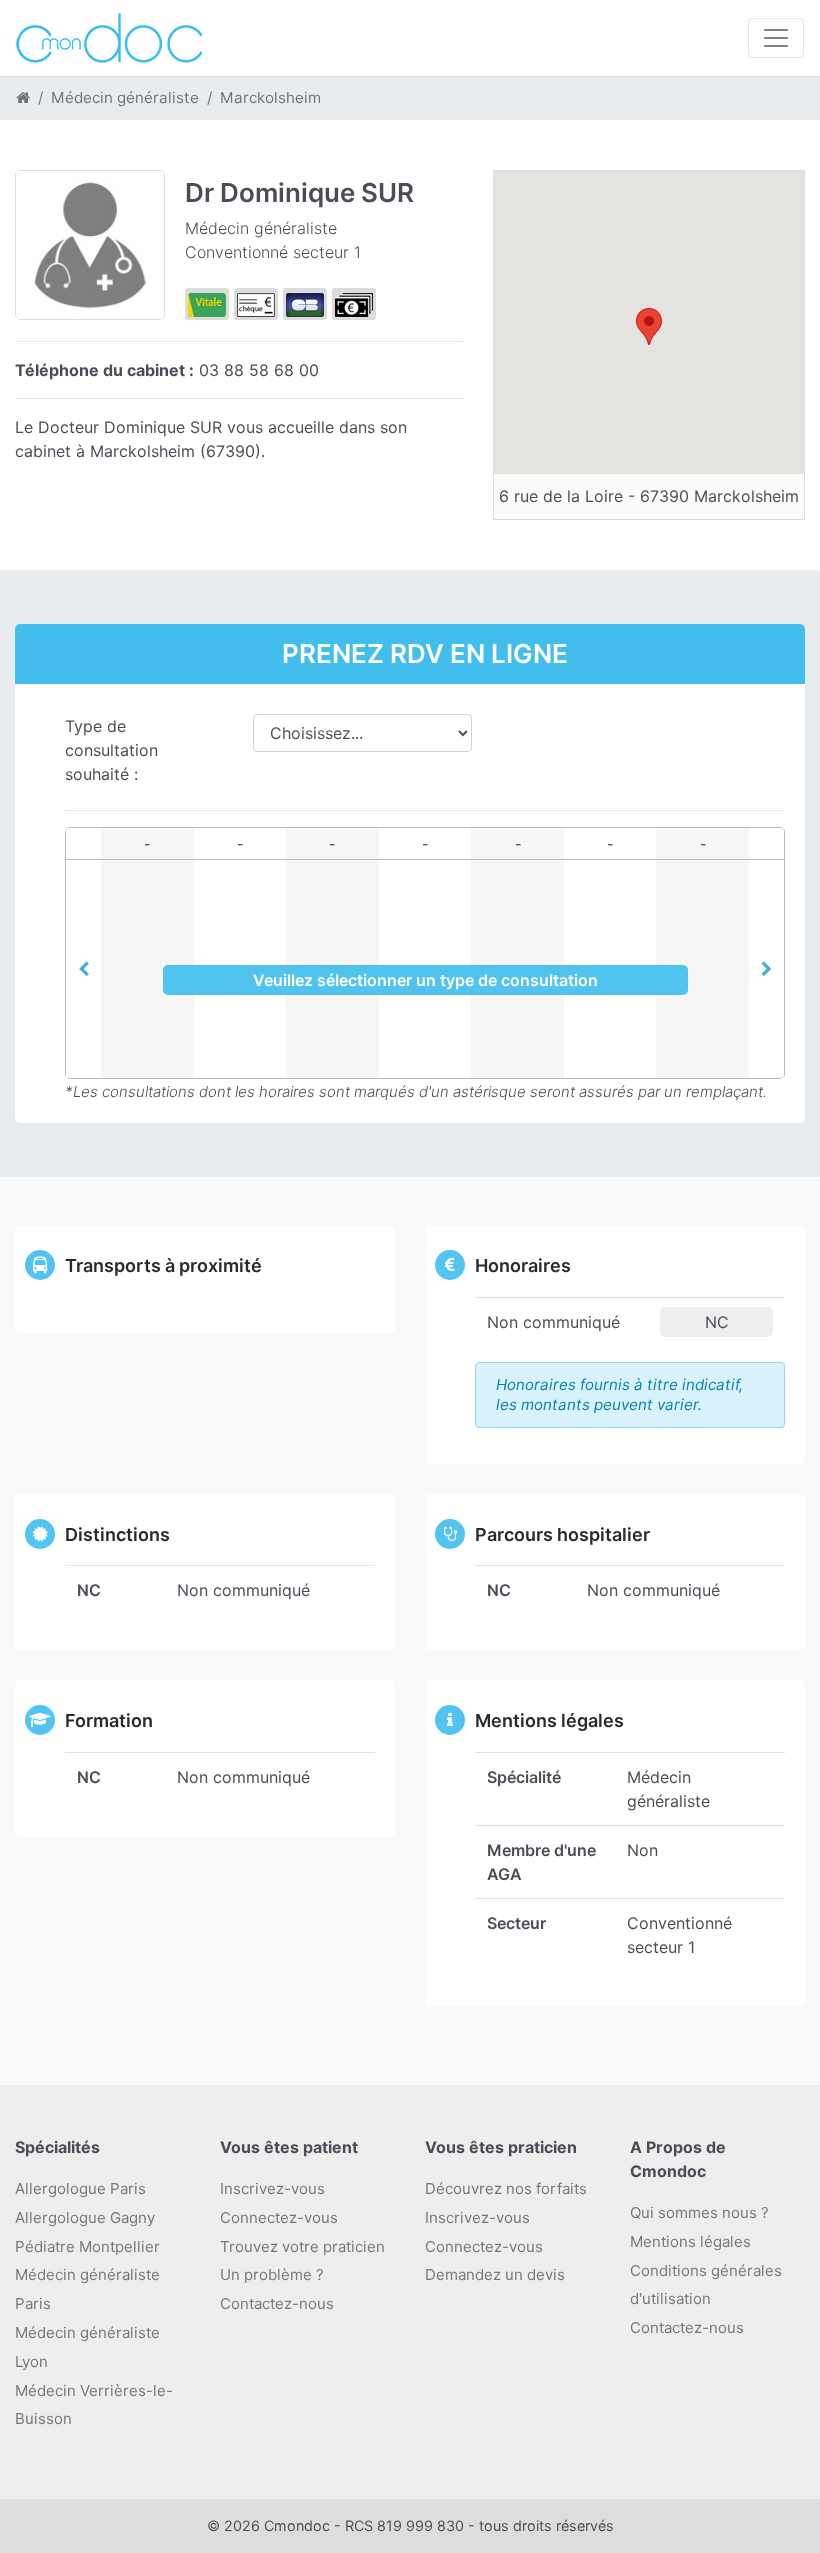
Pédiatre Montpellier (87, 2246)
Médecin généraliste (125, 97)
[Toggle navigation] (776, 38)
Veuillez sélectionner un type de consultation (425, 980)
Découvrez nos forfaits (506, 2188)
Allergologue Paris (80, 2188)
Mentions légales (690, 2241)
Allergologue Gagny (85, 2217)
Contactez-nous (687, 2327)
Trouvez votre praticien (302, 2246)
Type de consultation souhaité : (111, 750)
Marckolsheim (270, 97)
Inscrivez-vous (272, 2188)
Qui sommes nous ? (699, 2212)
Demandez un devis (495, 2274)
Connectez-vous (279, 2217)
